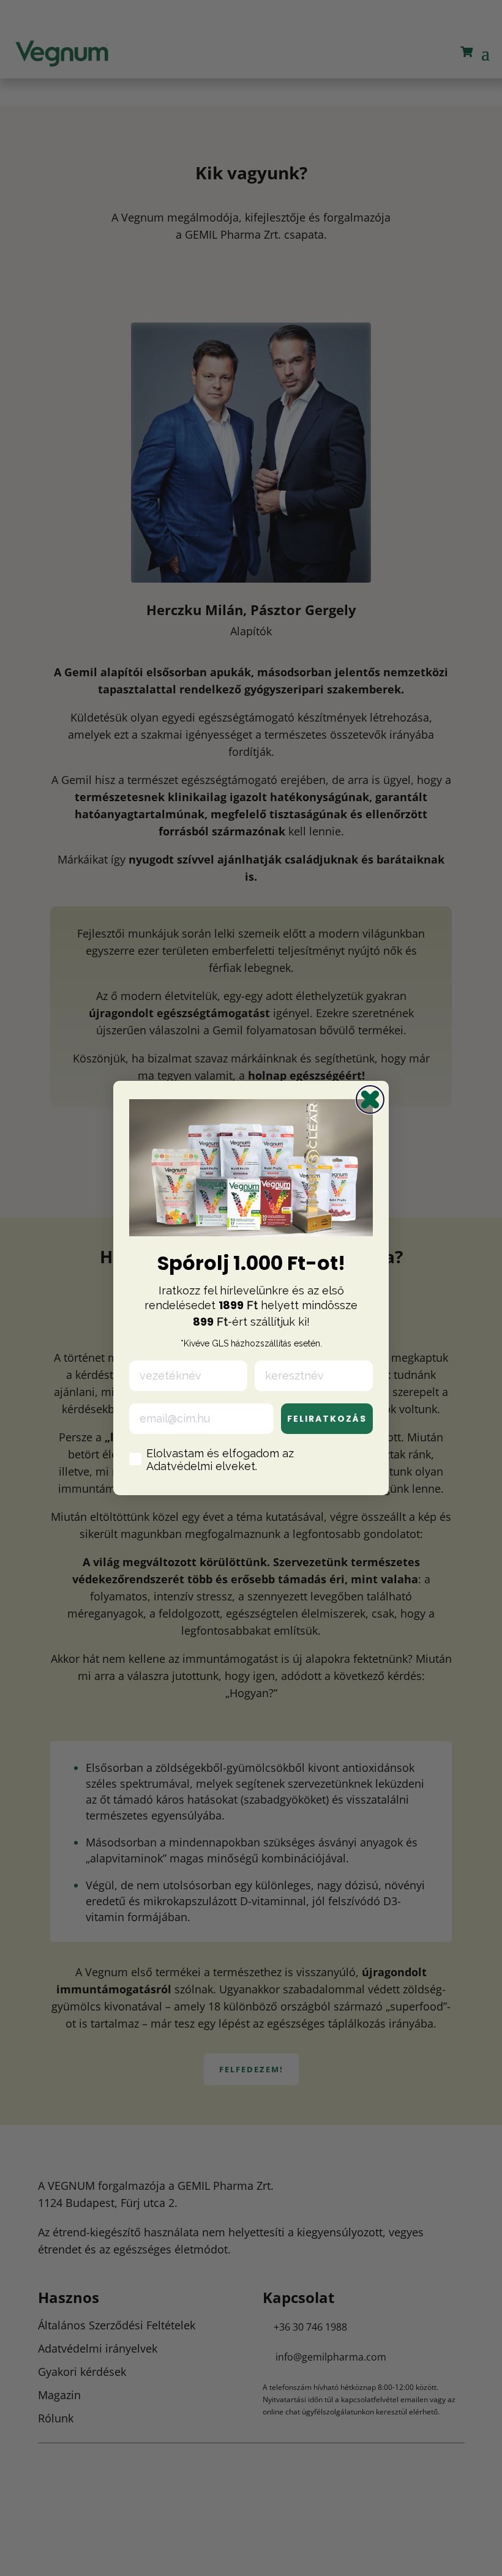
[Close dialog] (370, 1099)
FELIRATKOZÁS (327, 1419)
